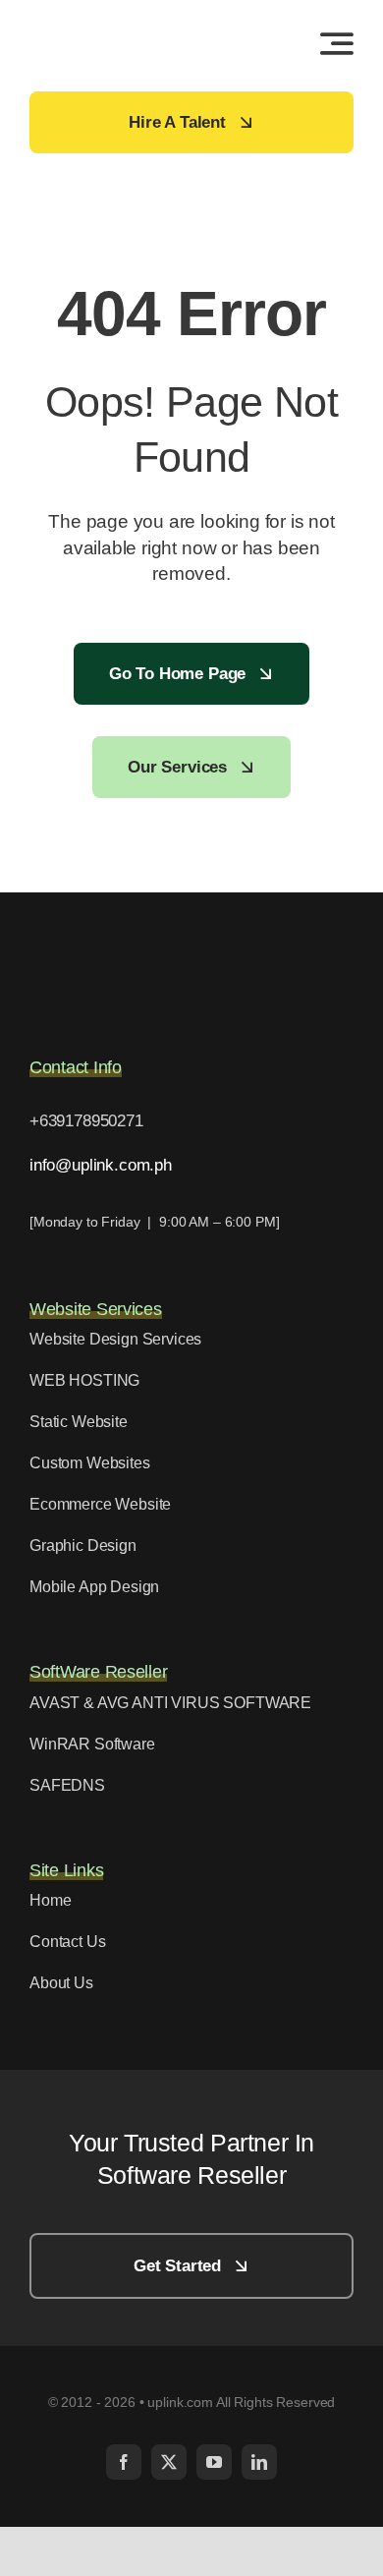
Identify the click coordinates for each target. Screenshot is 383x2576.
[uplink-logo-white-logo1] (128, 950)
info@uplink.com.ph (101, 1165)
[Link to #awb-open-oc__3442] (337, 43)
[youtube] (214, 2462)
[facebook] (124, 2462)
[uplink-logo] (108, 24)
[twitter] (169, 2462)
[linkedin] (259, 2462)
